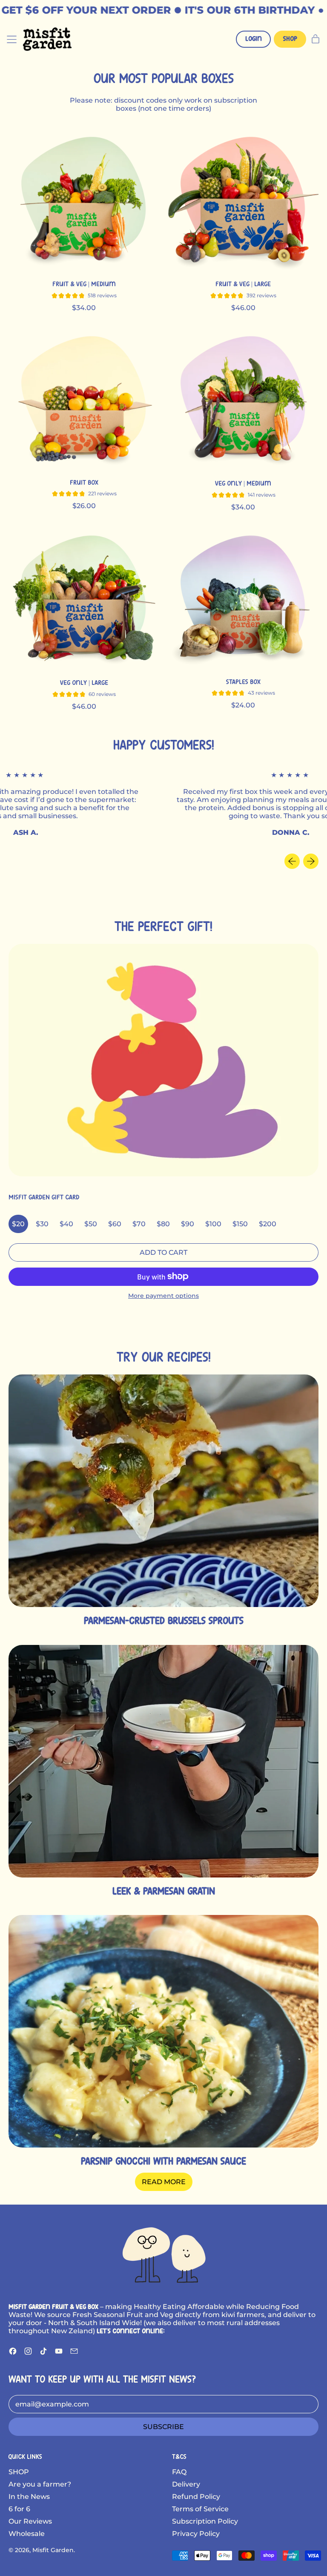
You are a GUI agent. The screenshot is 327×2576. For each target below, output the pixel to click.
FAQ (179, 2472)
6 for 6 (19, 2509)
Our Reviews (30, 2521)
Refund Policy (196, 2497)
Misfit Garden (53, 2550)
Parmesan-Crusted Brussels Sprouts (164, 1621)
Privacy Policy (196, 2534)
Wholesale (27, 2534)
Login (254, 39)
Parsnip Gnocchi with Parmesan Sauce (163, 2162)
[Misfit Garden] (163, 2254)
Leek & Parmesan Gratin (164, 1892)
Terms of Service (200, 2509)
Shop (290, 39)
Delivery (186, 2484)
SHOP (19, 2472)
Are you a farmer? (40, 2484)
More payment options (163, 1296)
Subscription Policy (205, 2521)
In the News (29, 2497)
